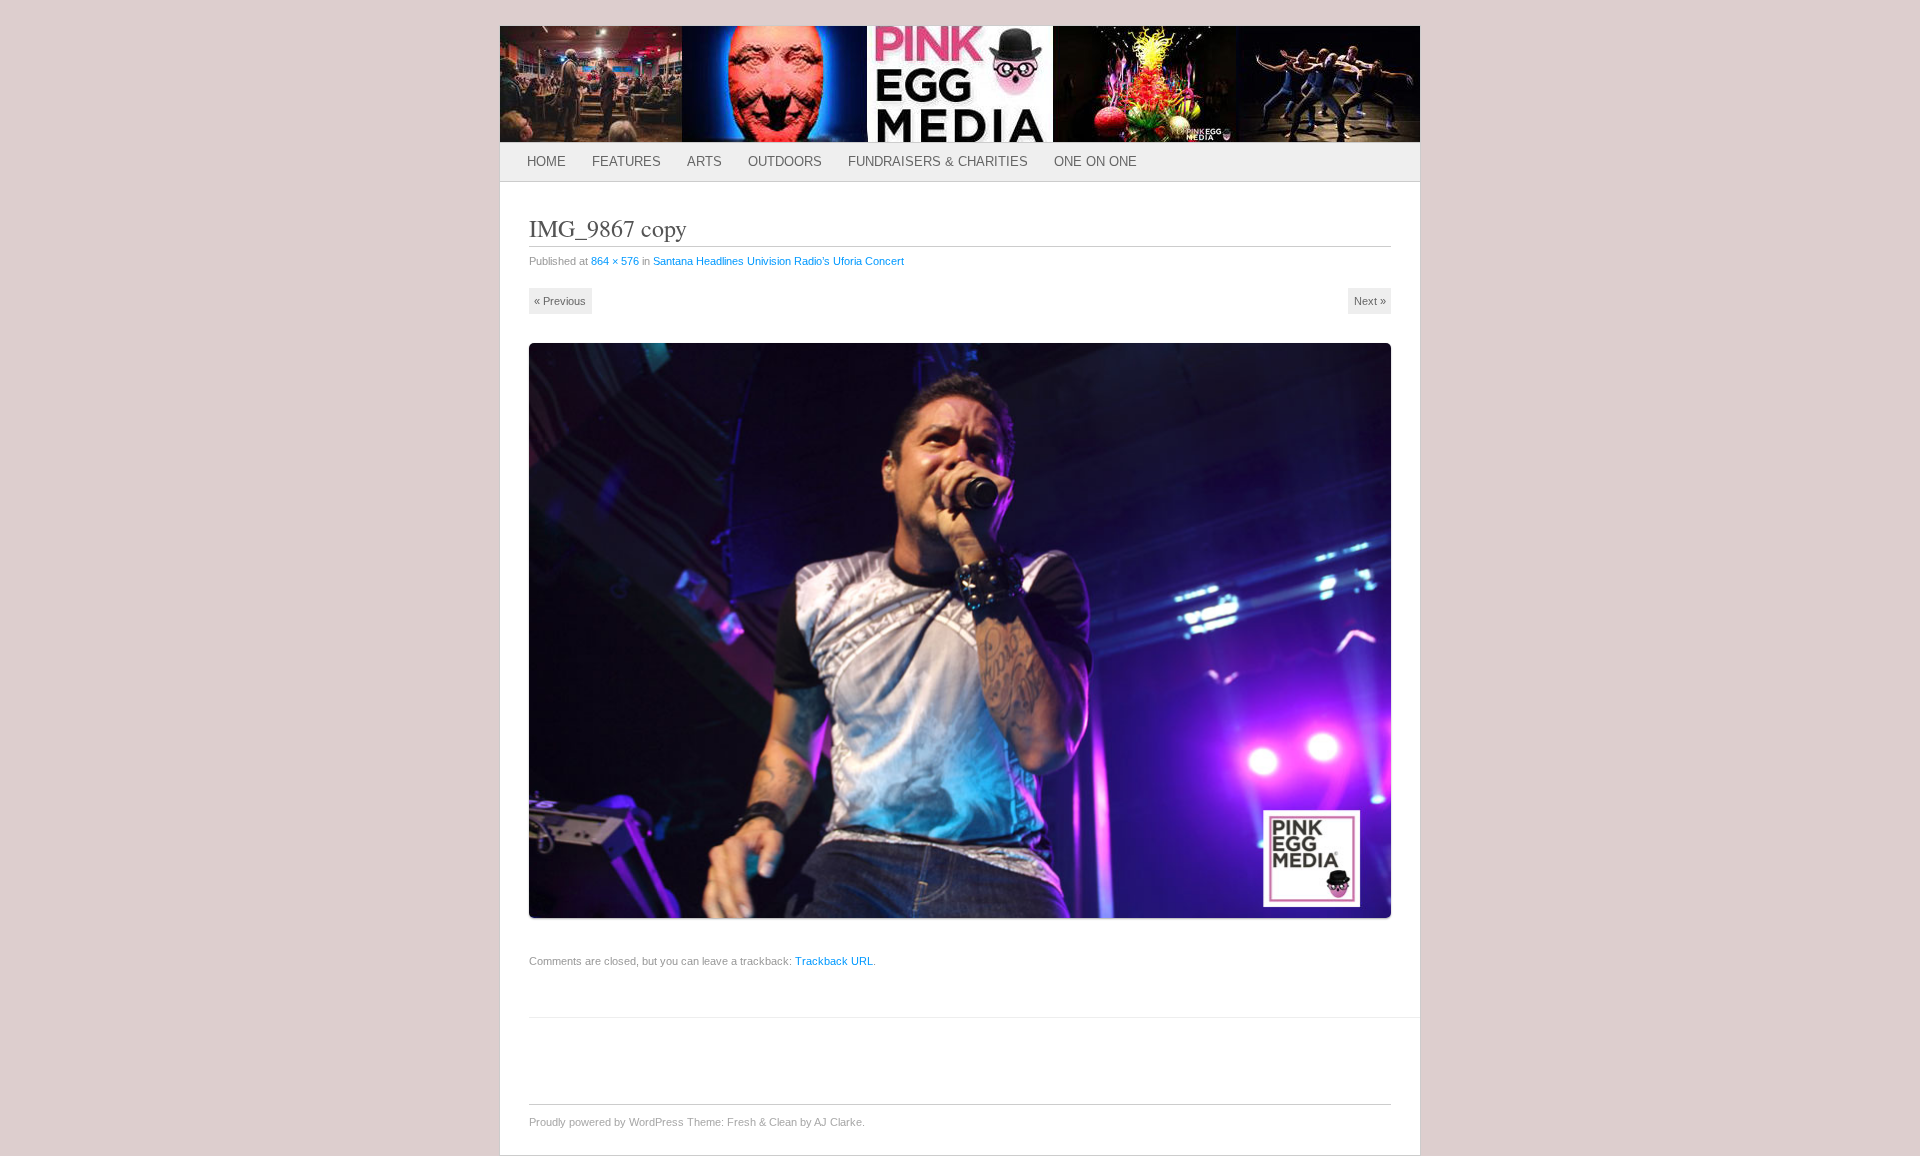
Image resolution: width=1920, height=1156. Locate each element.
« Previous (560, 301)
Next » (1370, 301)
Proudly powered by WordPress (606, 1122)
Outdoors (785, 161)
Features (626, 161)
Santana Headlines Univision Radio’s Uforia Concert (778, 261)
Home (546, 161)
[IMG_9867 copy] (966, 926)
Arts (704, 161)
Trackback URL (834, 961)
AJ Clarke (838, 1122)
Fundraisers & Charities (938, 161)
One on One (1095, 161)
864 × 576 (615, 261)
